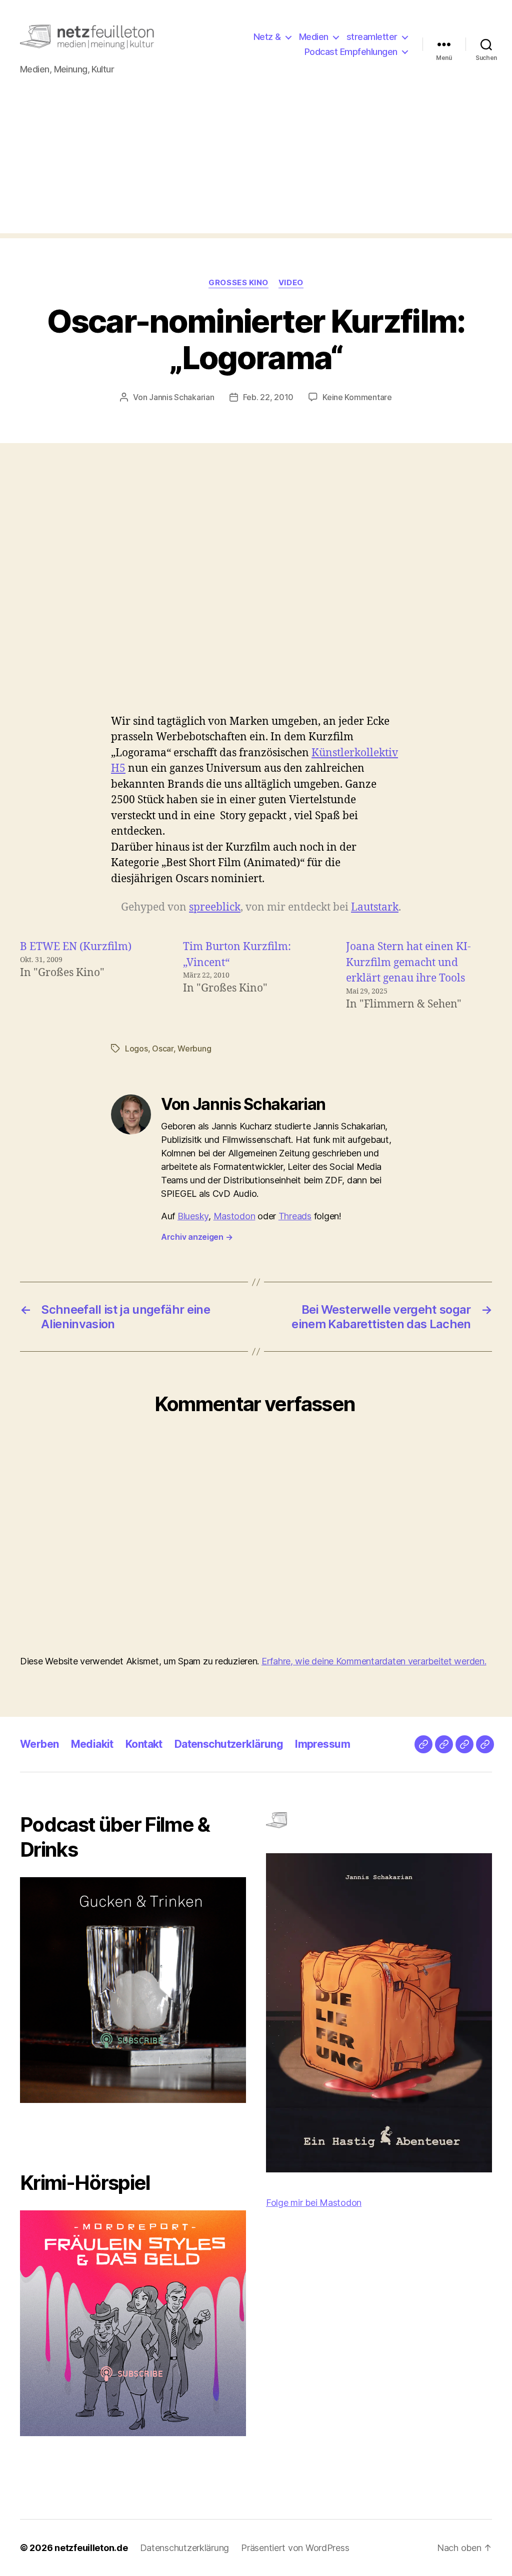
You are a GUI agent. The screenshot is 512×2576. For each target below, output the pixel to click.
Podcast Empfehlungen (351, 52)
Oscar (163, 1048)
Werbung (194, 1048)
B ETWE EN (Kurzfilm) (76, 947)
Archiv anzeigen (197, 1237)
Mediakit (92, 1744)
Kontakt (144, 1744)
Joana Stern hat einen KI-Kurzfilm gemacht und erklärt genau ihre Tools (408, 963)
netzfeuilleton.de (91, 2548)
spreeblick (215, 907)
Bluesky (193, 1216)
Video (291, 283)
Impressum (322, 1744)
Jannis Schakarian (181, 397)
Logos (136, 1048)
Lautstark (375, 907)
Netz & (267, 37)
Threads (295, 1216)
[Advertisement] (256, 163)
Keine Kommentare (357, 397)
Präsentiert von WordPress (295, 2548)
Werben (39, 1744)
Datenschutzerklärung (229, 1744)
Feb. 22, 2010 (268, 397)
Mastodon (234, 1216)
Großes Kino (238, 283)
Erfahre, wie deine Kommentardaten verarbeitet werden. (374, 1661)
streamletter (372, 37)
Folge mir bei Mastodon (314, 2203)
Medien (314, 37)
